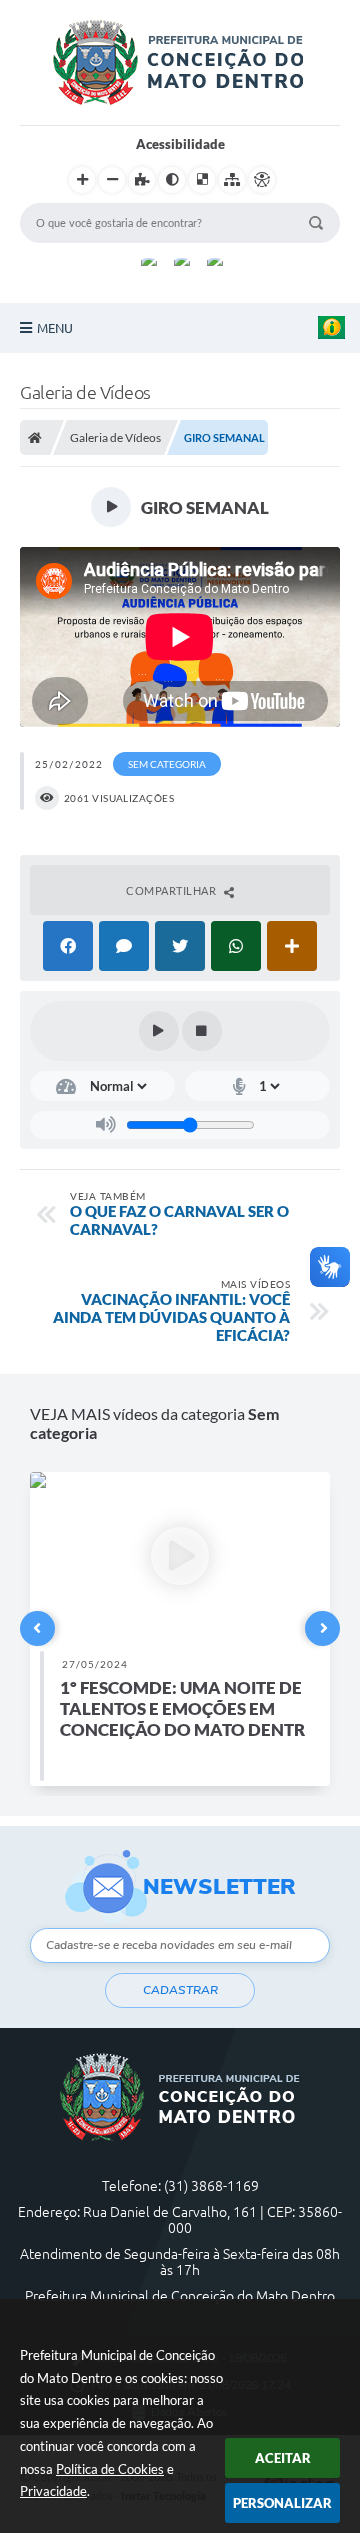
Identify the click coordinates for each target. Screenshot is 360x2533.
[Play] (159, 1031)
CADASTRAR (180, 1990)
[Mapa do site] (232, 180)
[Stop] (202, 1031)
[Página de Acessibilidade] (262, 180)
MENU (55, 328)
